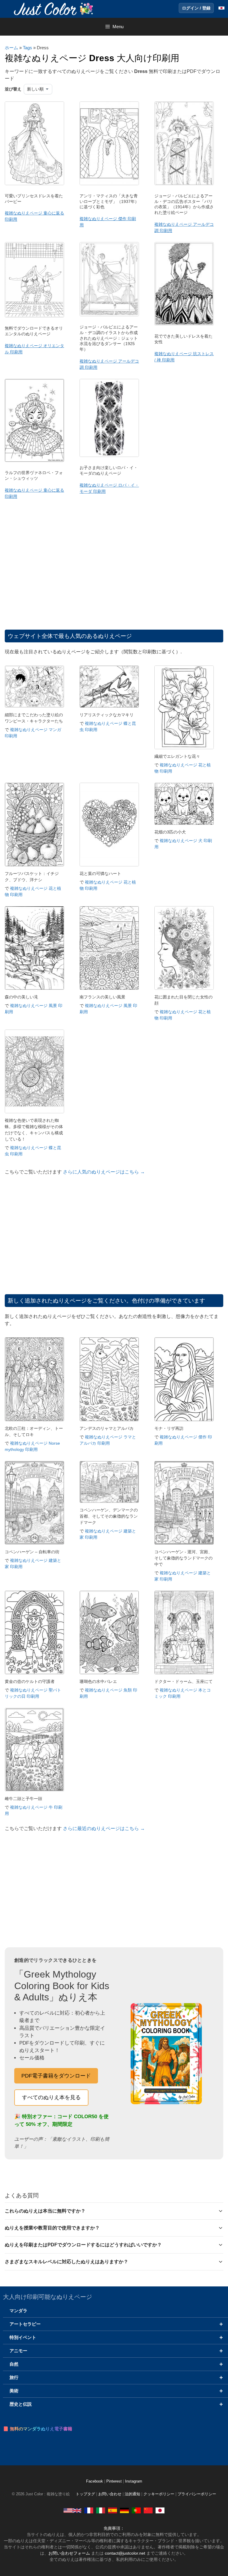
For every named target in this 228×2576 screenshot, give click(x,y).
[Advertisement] (114, 570)
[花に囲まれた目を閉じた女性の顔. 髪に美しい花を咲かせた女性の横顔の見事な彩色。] (184, 988)
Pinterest (115, 2481)
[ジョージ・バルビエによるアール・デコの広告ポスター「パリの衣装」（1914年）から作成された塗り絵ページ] (184, 184)
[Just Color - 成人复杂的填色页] (148, 2510)
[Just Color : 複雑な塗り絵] (55, 8)
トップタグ (85, 2494)
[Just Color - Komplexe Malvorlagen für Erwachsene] (124, 2510)
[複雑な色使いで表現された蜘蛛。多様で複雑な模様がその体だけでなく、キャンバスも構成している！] (34, 1112)
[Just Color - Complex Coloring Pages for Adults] (72, 2510)
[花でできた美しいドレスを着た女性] (184, 324)
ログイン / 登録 (196, 8)
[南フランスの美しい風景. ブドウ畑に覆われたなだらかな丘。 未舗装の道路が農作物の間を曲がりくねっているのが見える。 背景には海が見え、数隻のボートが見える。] (109, 988)
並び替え (13, 89)
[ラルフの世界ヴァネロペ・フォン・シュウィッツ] (34, 460)
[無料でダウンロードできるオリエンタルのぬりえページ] (34, 316)
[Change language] (221, 8)
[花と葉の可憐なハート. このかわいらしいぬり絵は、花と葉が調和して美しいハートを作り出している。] (109, 865)
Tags (27, 48)
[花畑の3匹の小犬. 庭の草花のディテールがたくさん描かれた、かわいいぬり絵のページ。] (184, 823)
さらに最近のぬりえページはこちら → (104, 1828)
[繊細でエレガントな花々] (184, 748)
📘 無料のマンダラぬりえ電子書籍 (38, 2429)
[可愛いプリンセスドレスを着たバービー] (34, 184)
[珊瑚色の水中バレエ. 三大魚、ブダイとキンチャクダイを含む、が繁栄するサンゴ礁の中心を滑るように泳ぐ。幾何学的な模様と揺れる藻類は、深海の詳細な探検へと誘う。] (109, 1673)
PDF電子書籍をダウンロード (56, 2076)
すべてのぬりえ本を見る (51, 2097)
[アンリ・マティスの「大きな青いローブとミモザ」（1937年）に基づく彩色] (109, 184)
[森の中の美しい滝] (34, 988)
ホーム (11, 48)
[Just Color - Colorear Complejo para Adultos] (113, 2510)
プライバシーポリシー (197, 2494)
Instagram (134, 2481)
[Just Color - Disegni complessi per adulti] (101, 2510)
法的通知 (132, 2494)
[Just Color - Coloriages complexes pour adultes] (89, 2510)
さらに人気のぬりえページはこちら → (104, 1172)
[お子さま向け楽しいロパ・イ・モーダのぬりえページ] (109, 455)
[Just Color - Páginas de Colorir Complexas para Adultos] (136, 2510)
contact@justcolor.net (125, 2553)
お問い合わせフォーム (69, 2553)
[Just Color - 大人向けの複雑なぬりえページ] (160, 2510)
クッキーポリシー (159, 2494)
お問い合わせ (110, 2494)
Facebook (95, 2481)
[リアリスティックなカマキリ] (109, 706)
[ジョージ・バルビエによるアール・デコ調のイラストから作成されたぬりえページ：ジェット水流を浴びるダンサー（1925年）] (109, 315)
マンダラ (18, 2311)
